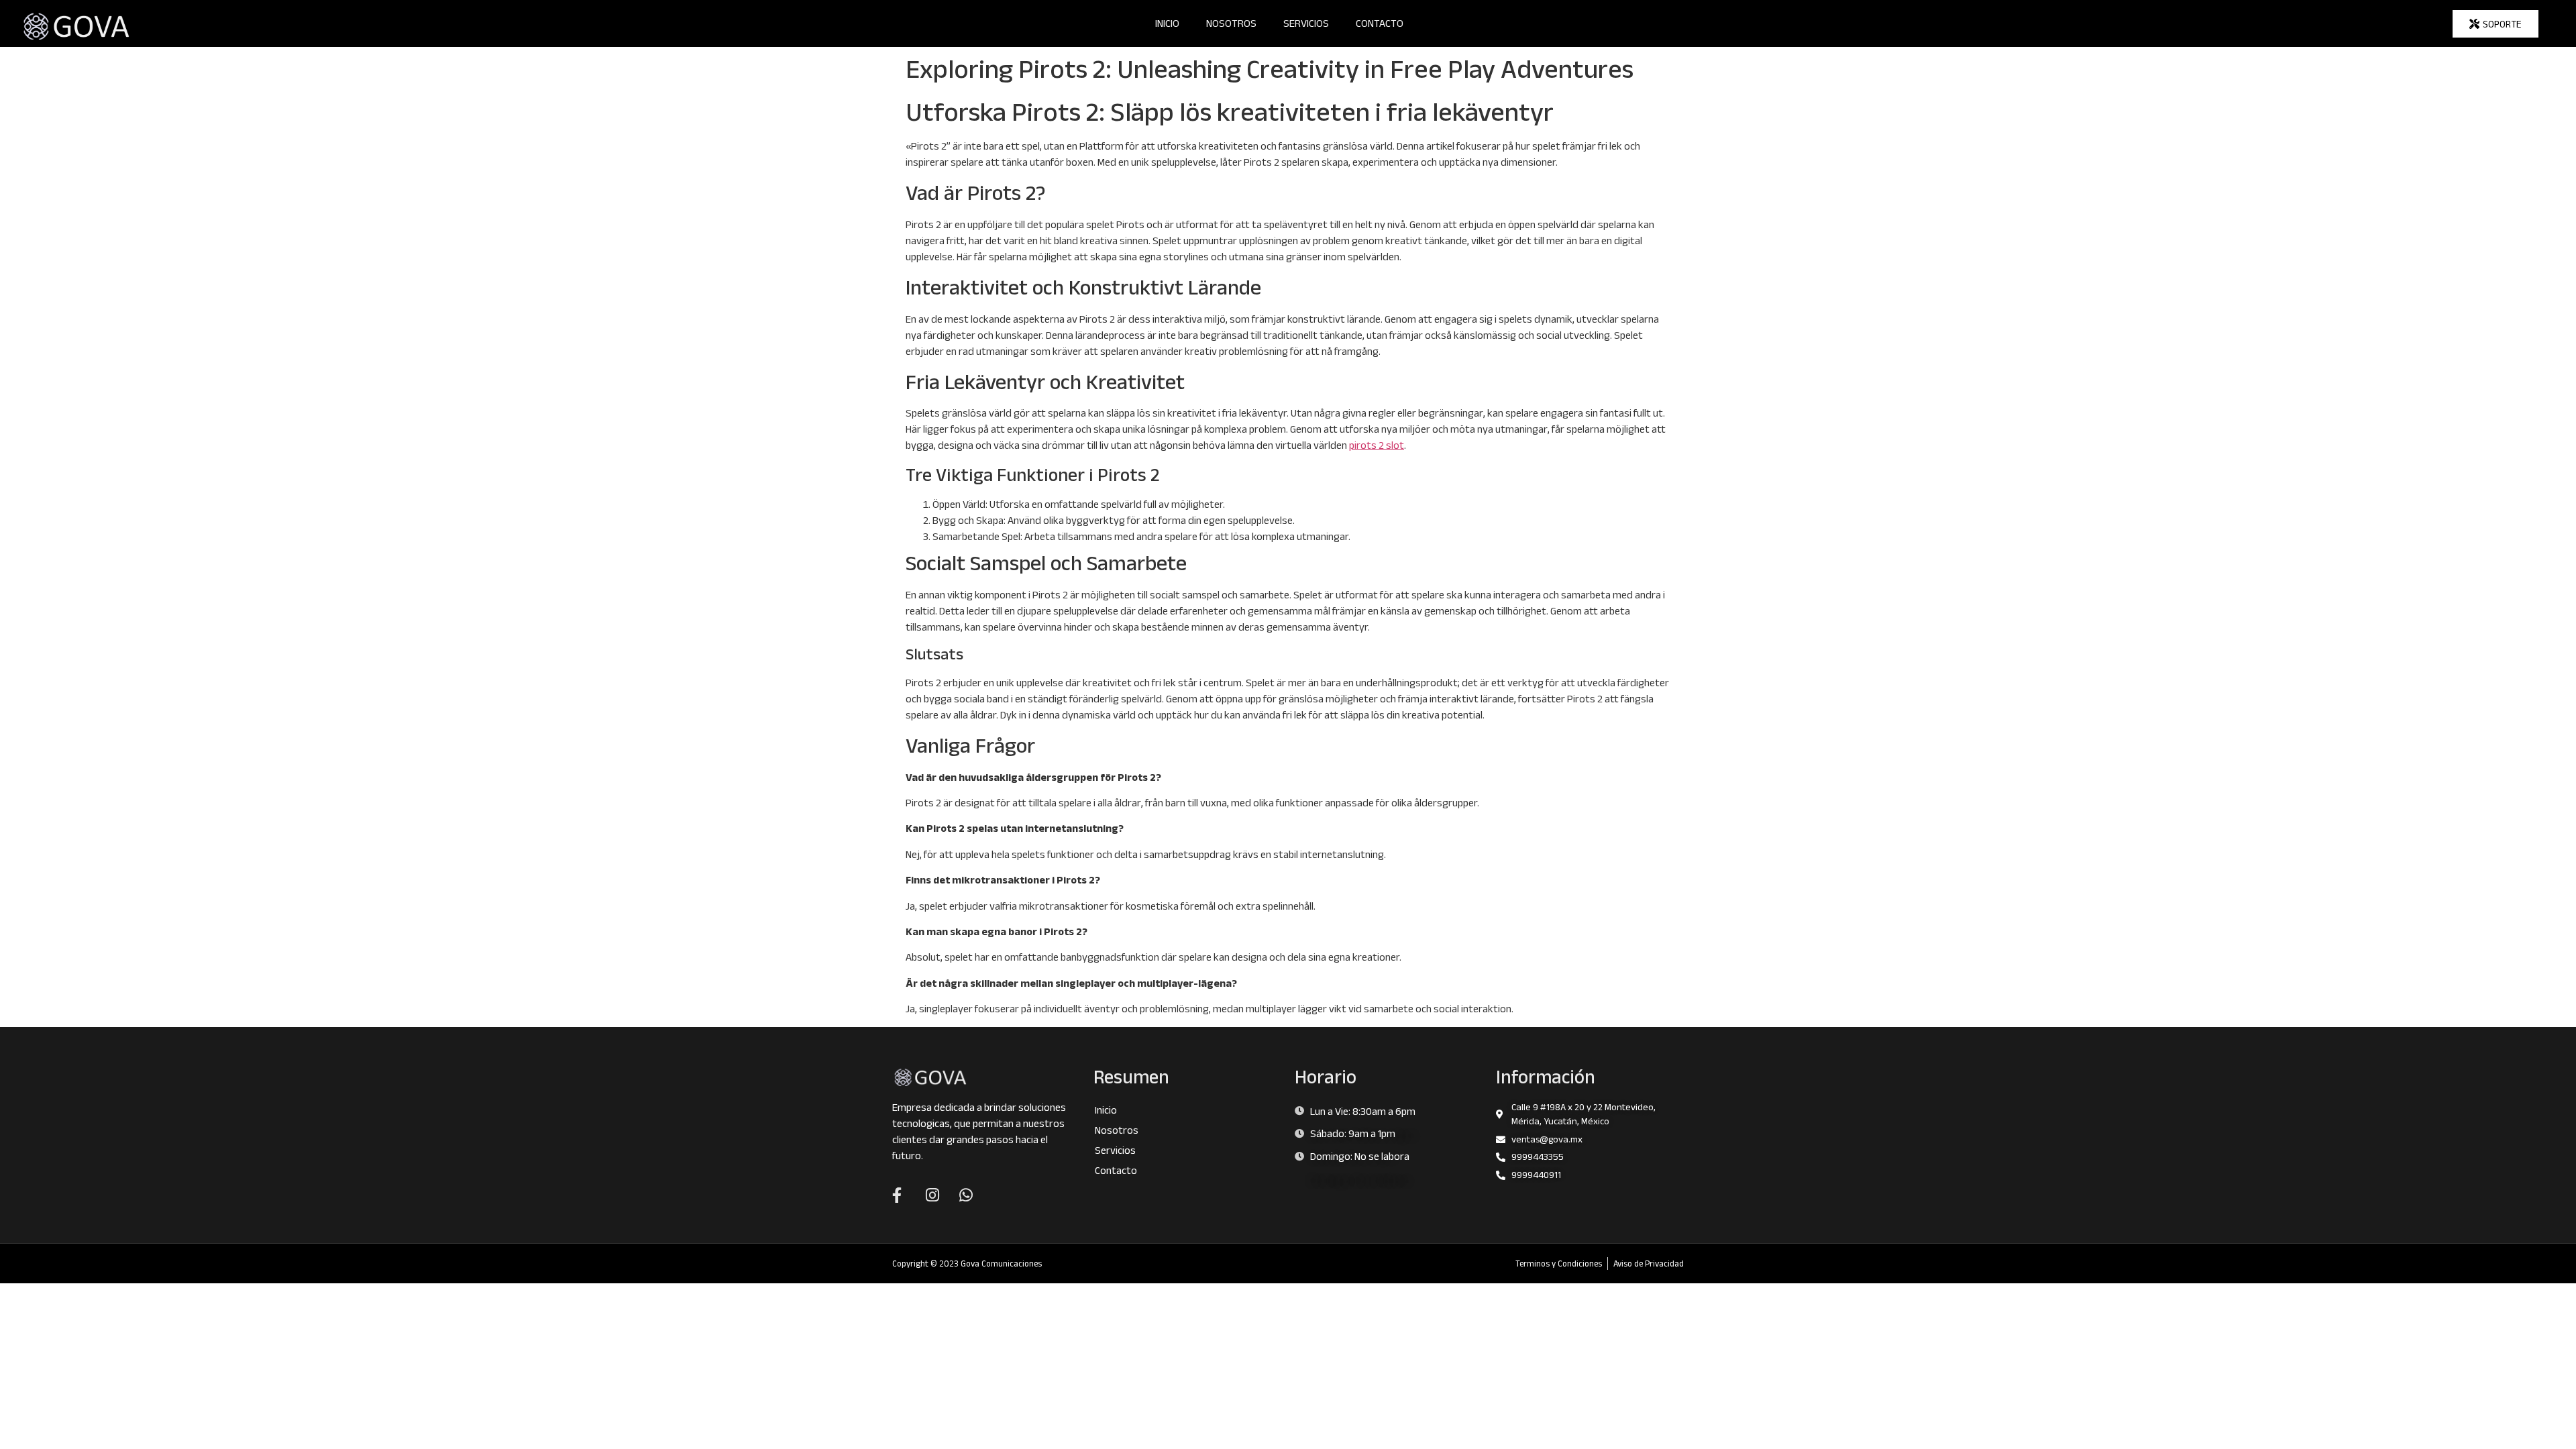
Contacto (1380, 23)
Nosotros (1231, 23)
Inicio (1167, 23)
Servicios (1306, 23)
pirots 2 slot (1377, 445)
